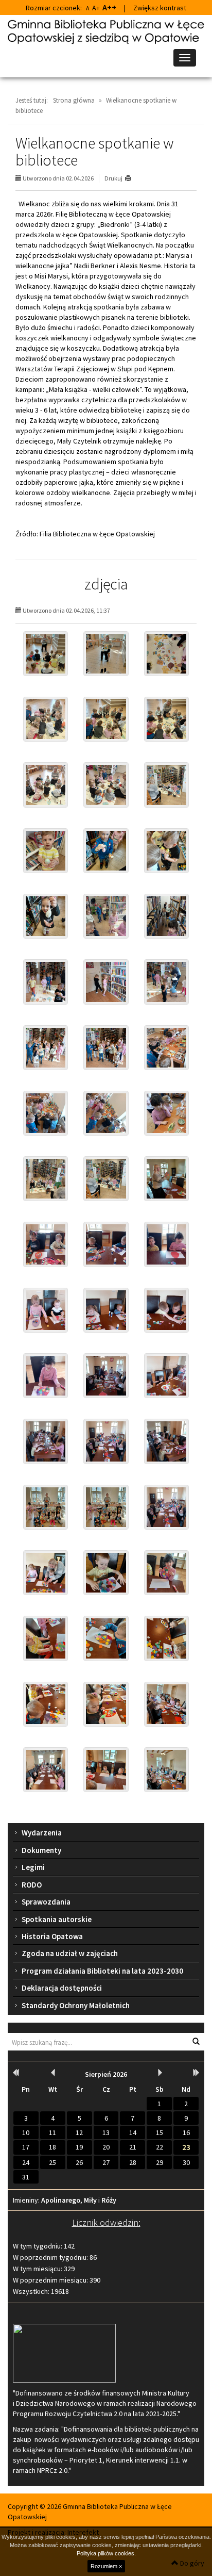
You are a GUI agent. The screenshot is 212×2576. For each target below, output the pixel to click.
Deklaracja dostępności (62, 1988)
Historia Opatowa (52, 1936)
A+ (96, 8)
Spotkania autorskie (57, 1919)
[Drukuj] (132, 178)
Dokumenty (41, 1850)
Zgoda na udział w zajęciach (70, 1953)
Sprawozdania (46, 1902)
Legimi (33, 1867)
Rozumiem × (106, 2566)
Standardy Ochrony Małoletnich (76, 2005)
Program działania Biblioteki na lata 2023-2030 (102, 1971)
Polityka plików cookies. (106, 2553)
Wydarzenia (42, 1833)
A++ (109, 7)
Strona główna (74, 100)
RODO (32, 1885)
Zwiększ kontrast (160, 8)
